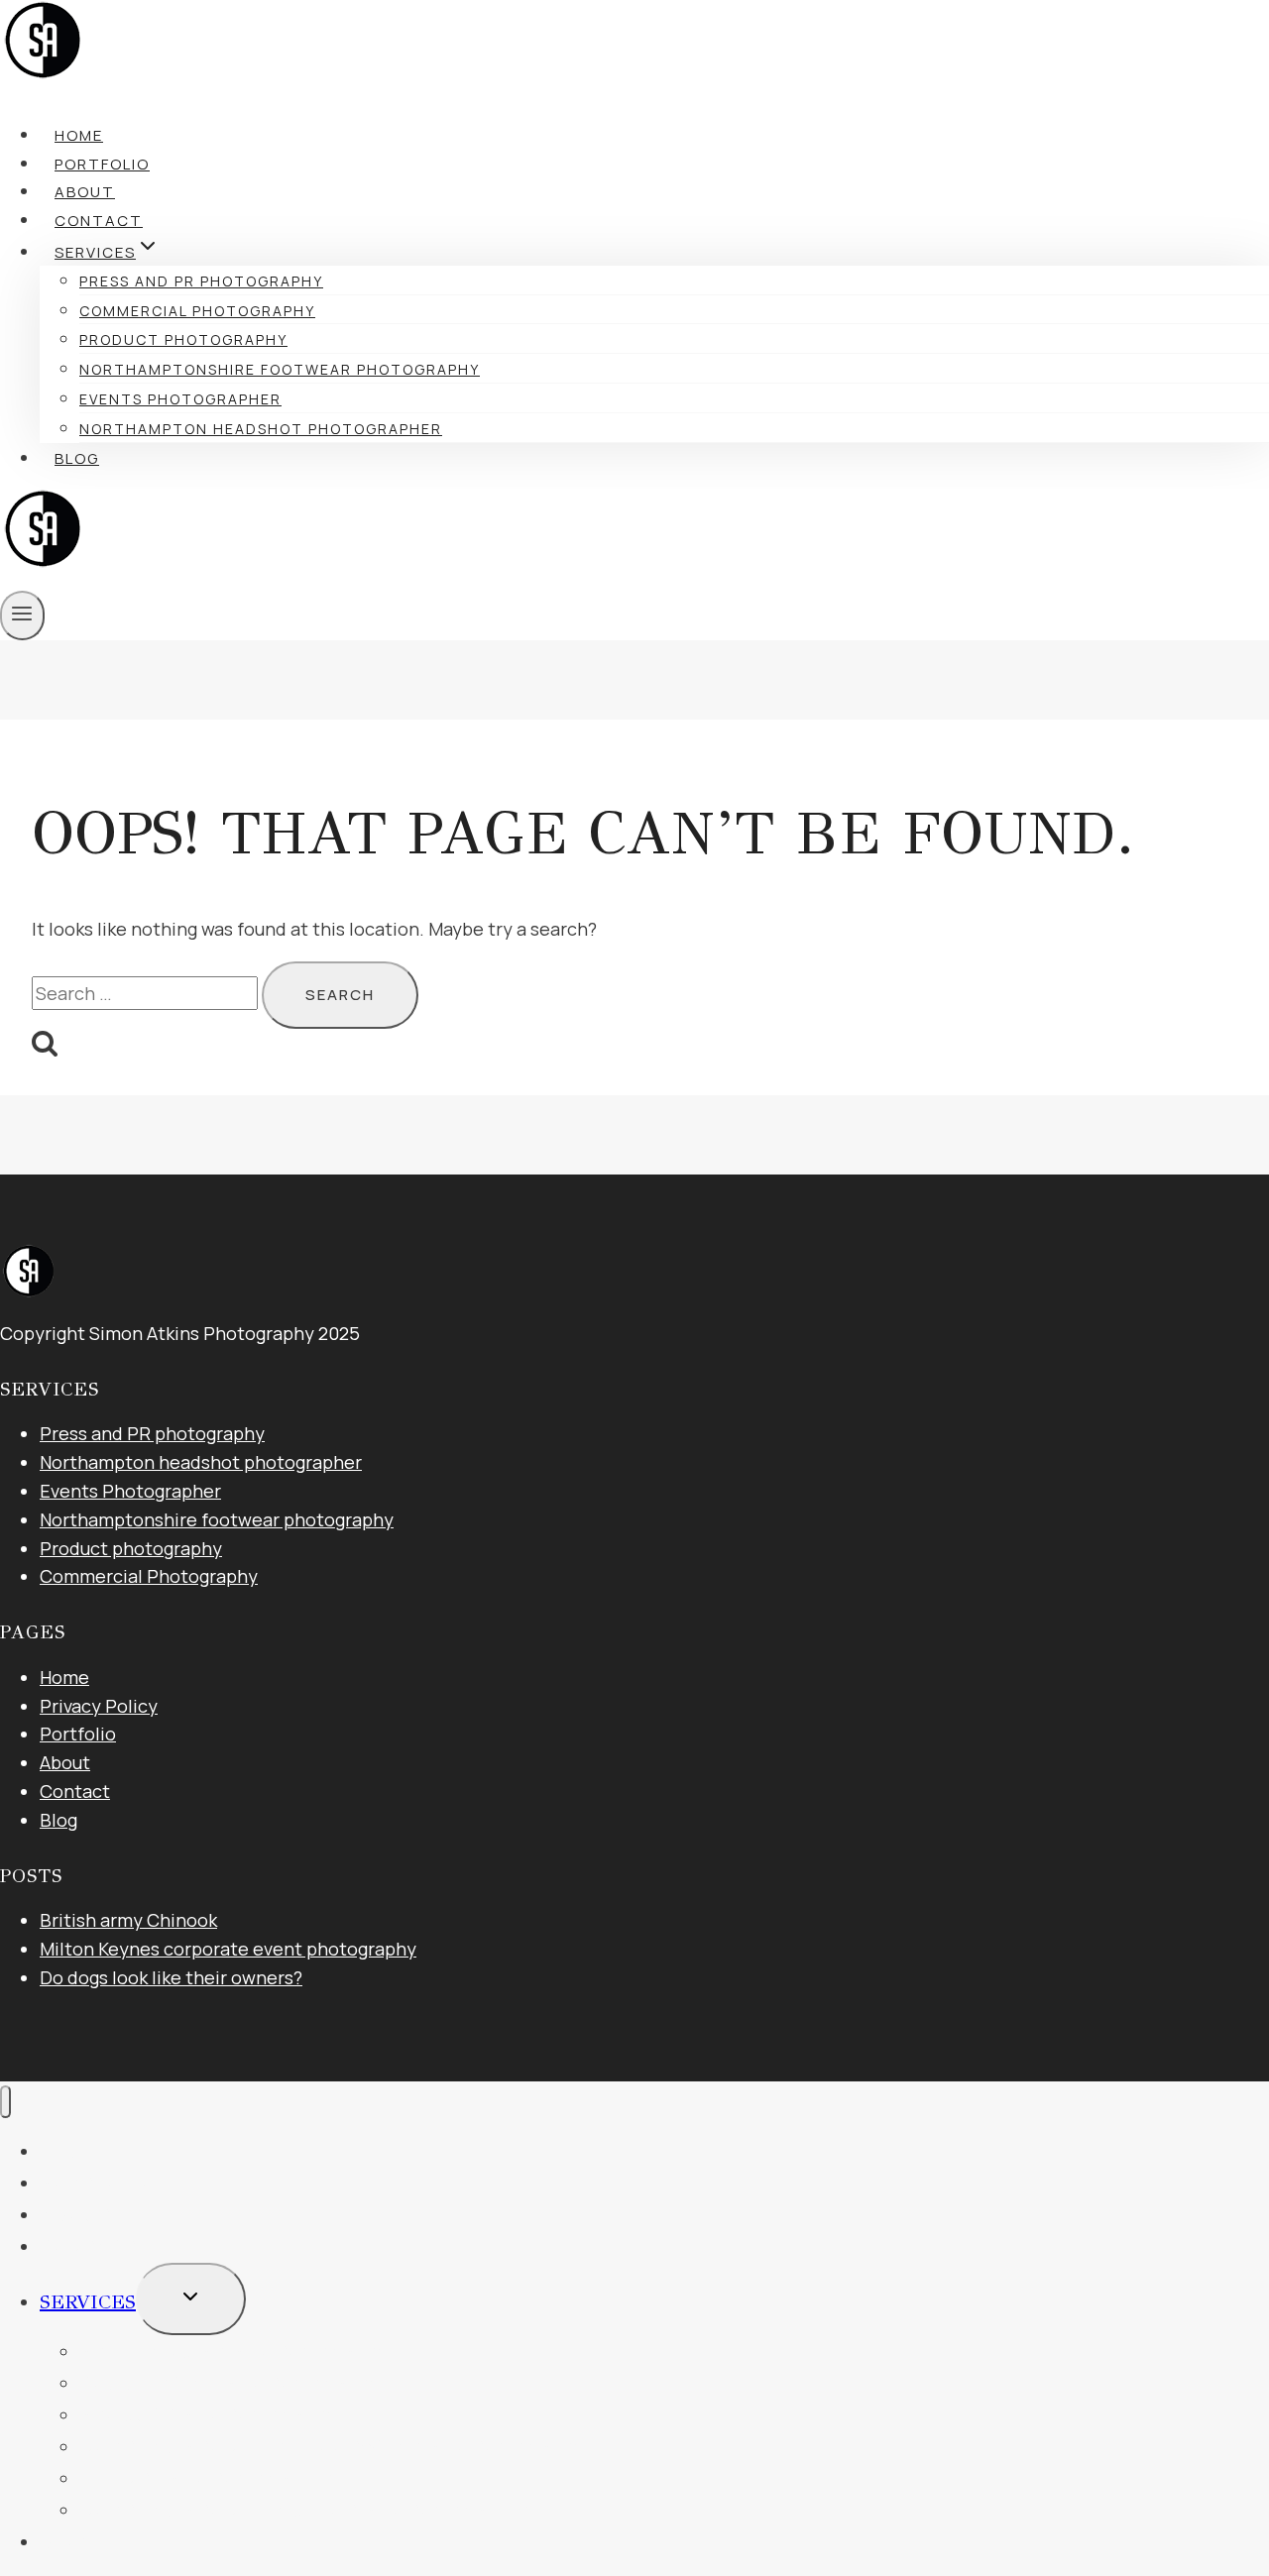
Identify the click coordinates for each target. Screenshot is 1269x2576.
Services (88, 2302)
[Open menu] (22, 616)
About (85, 192)
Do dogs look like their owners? (171, 1977)
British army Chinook (128, 1920)
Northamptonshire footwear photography (280, 369)
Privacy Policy (99, 1706)
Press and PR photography (201, 281)
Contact (99, 221)
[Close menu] (5, 2102)
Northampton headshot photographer (261, 429)
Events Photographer (180, 399)
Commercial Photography (197, 311)
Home (79, 135)
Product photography (183, 339)
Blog (77, 458)
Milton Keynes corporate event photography (228, 1949)
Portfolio (102, 164)
